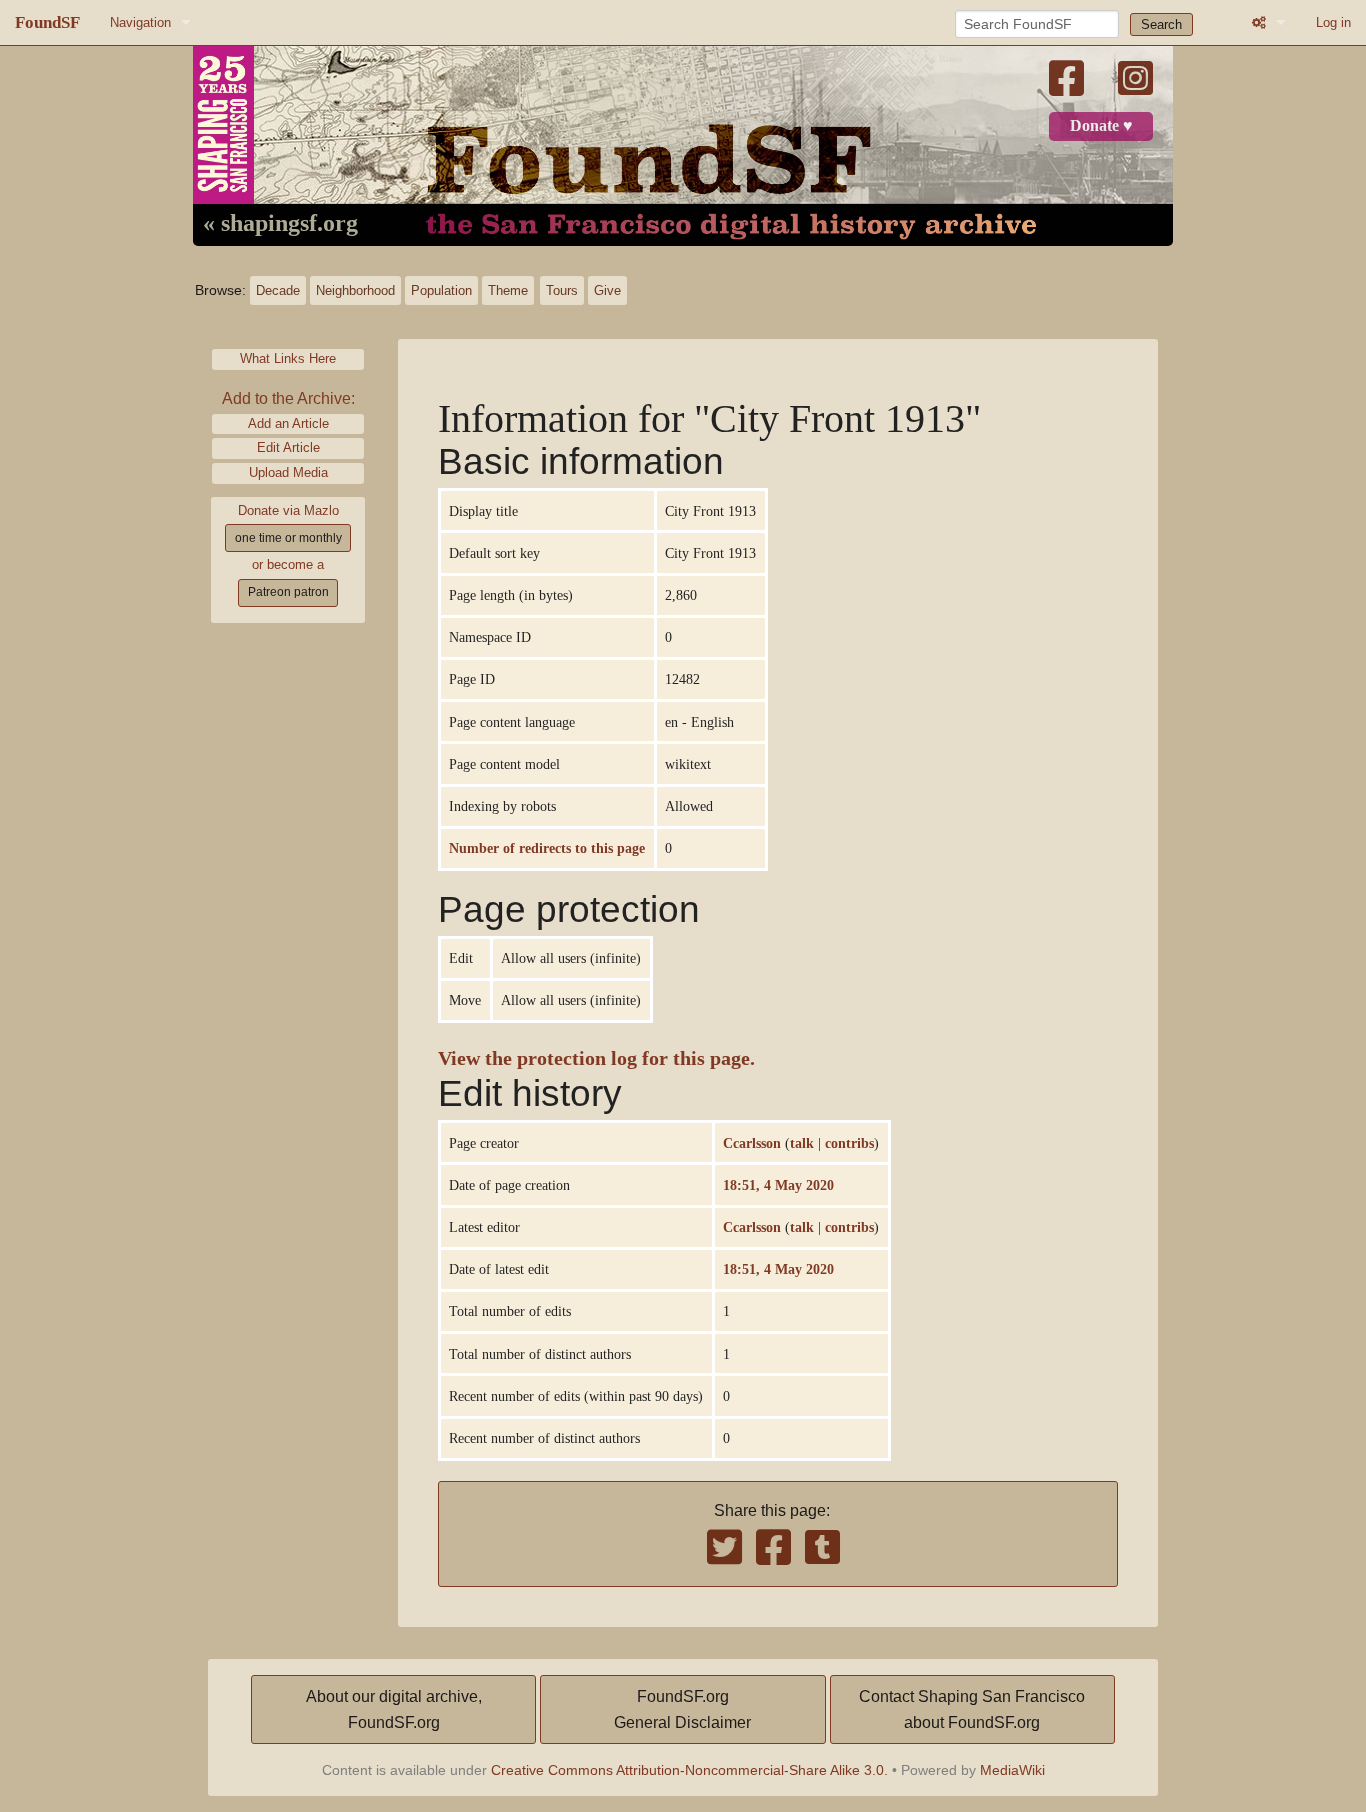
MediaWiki (1012, 1770)
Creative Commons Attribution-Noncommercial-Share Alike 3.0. (689, 1770)
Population (441, 290)
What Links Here (288, 358)
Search (1161, 24)
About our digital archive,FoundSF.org (394, 1709)
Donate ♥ (1101, 126)
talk (802, 1143)
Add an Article (288, 423)
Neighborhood (355, 290)
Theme (508, 290)
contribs (849, 1143)
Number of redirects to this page (547, 848)
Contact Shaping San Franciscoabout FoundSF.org (972, 1709)
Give (607, 290)
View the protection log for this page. (596, 1058)
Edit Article (288, 447)
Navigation (140, 22)
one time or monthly (288, 538)
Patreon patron (288, 592)
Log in (1333, 22)
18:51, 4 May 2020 (778, 1185)
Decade (278, 290)
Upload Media (288, 472)
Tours (562, 290)
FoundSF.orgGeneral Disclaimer (682, 1709)
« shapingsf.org (280, 224)
